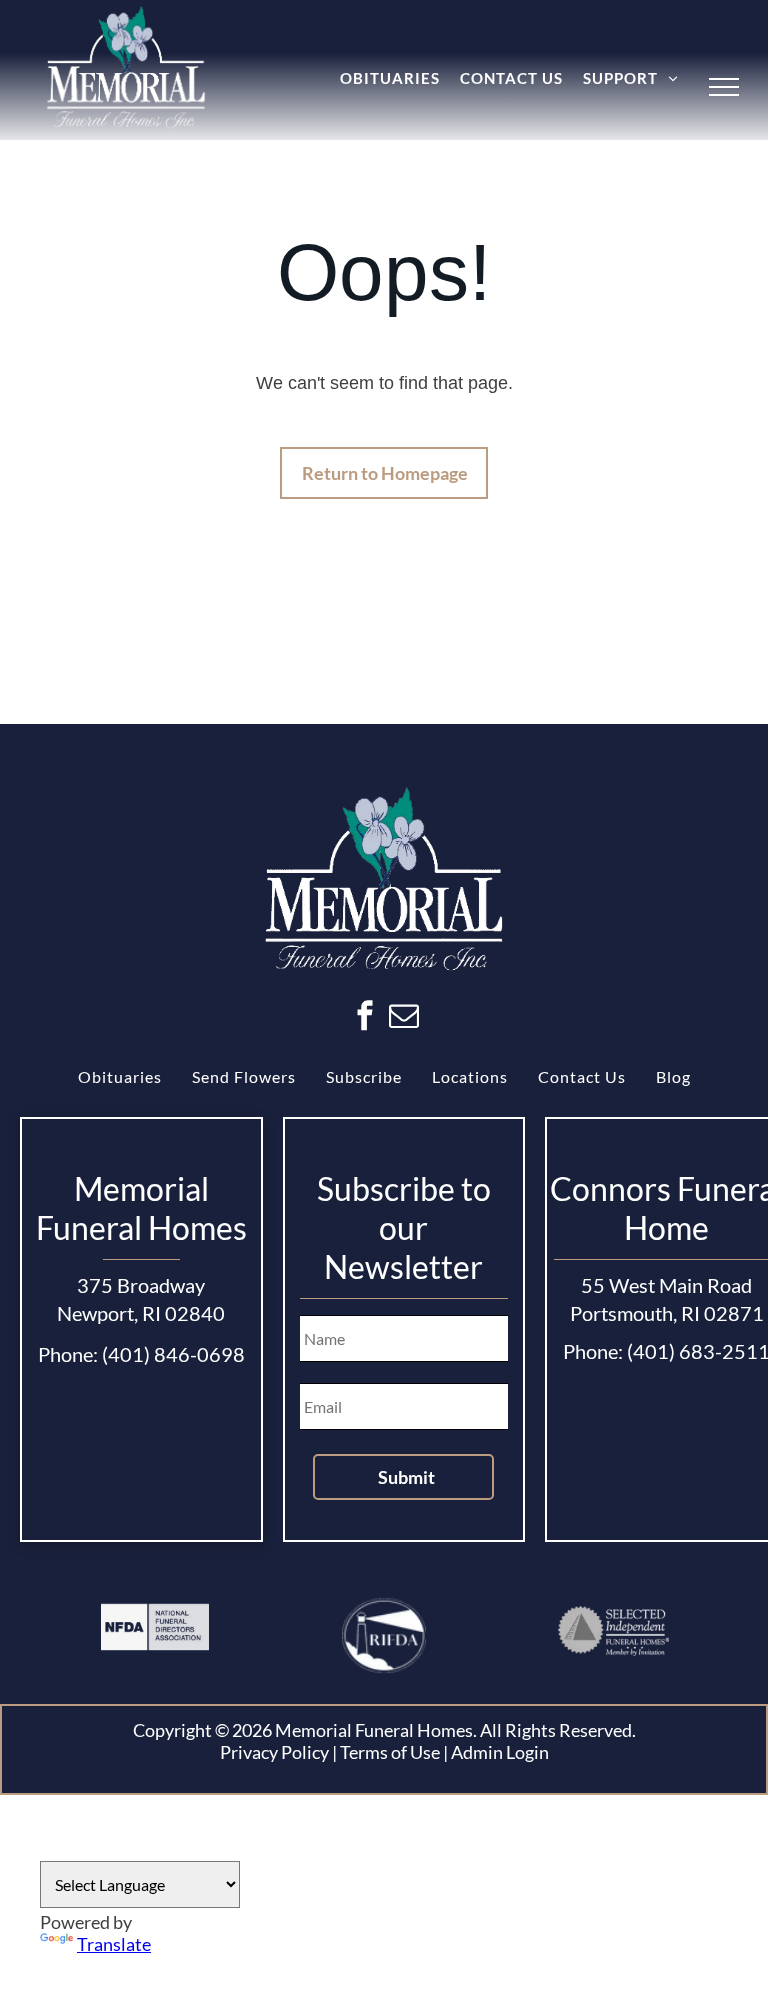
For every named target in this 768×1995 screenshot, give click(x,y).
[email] (404, 1018)
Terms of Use (390, 1752)
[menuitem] (390, 77)
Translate (114, 1944)
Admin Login (500, 1752)
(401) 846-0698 (173, 1354)
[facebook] (365, 1018)
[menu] (724, 87)
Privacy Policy (274, 1752)
